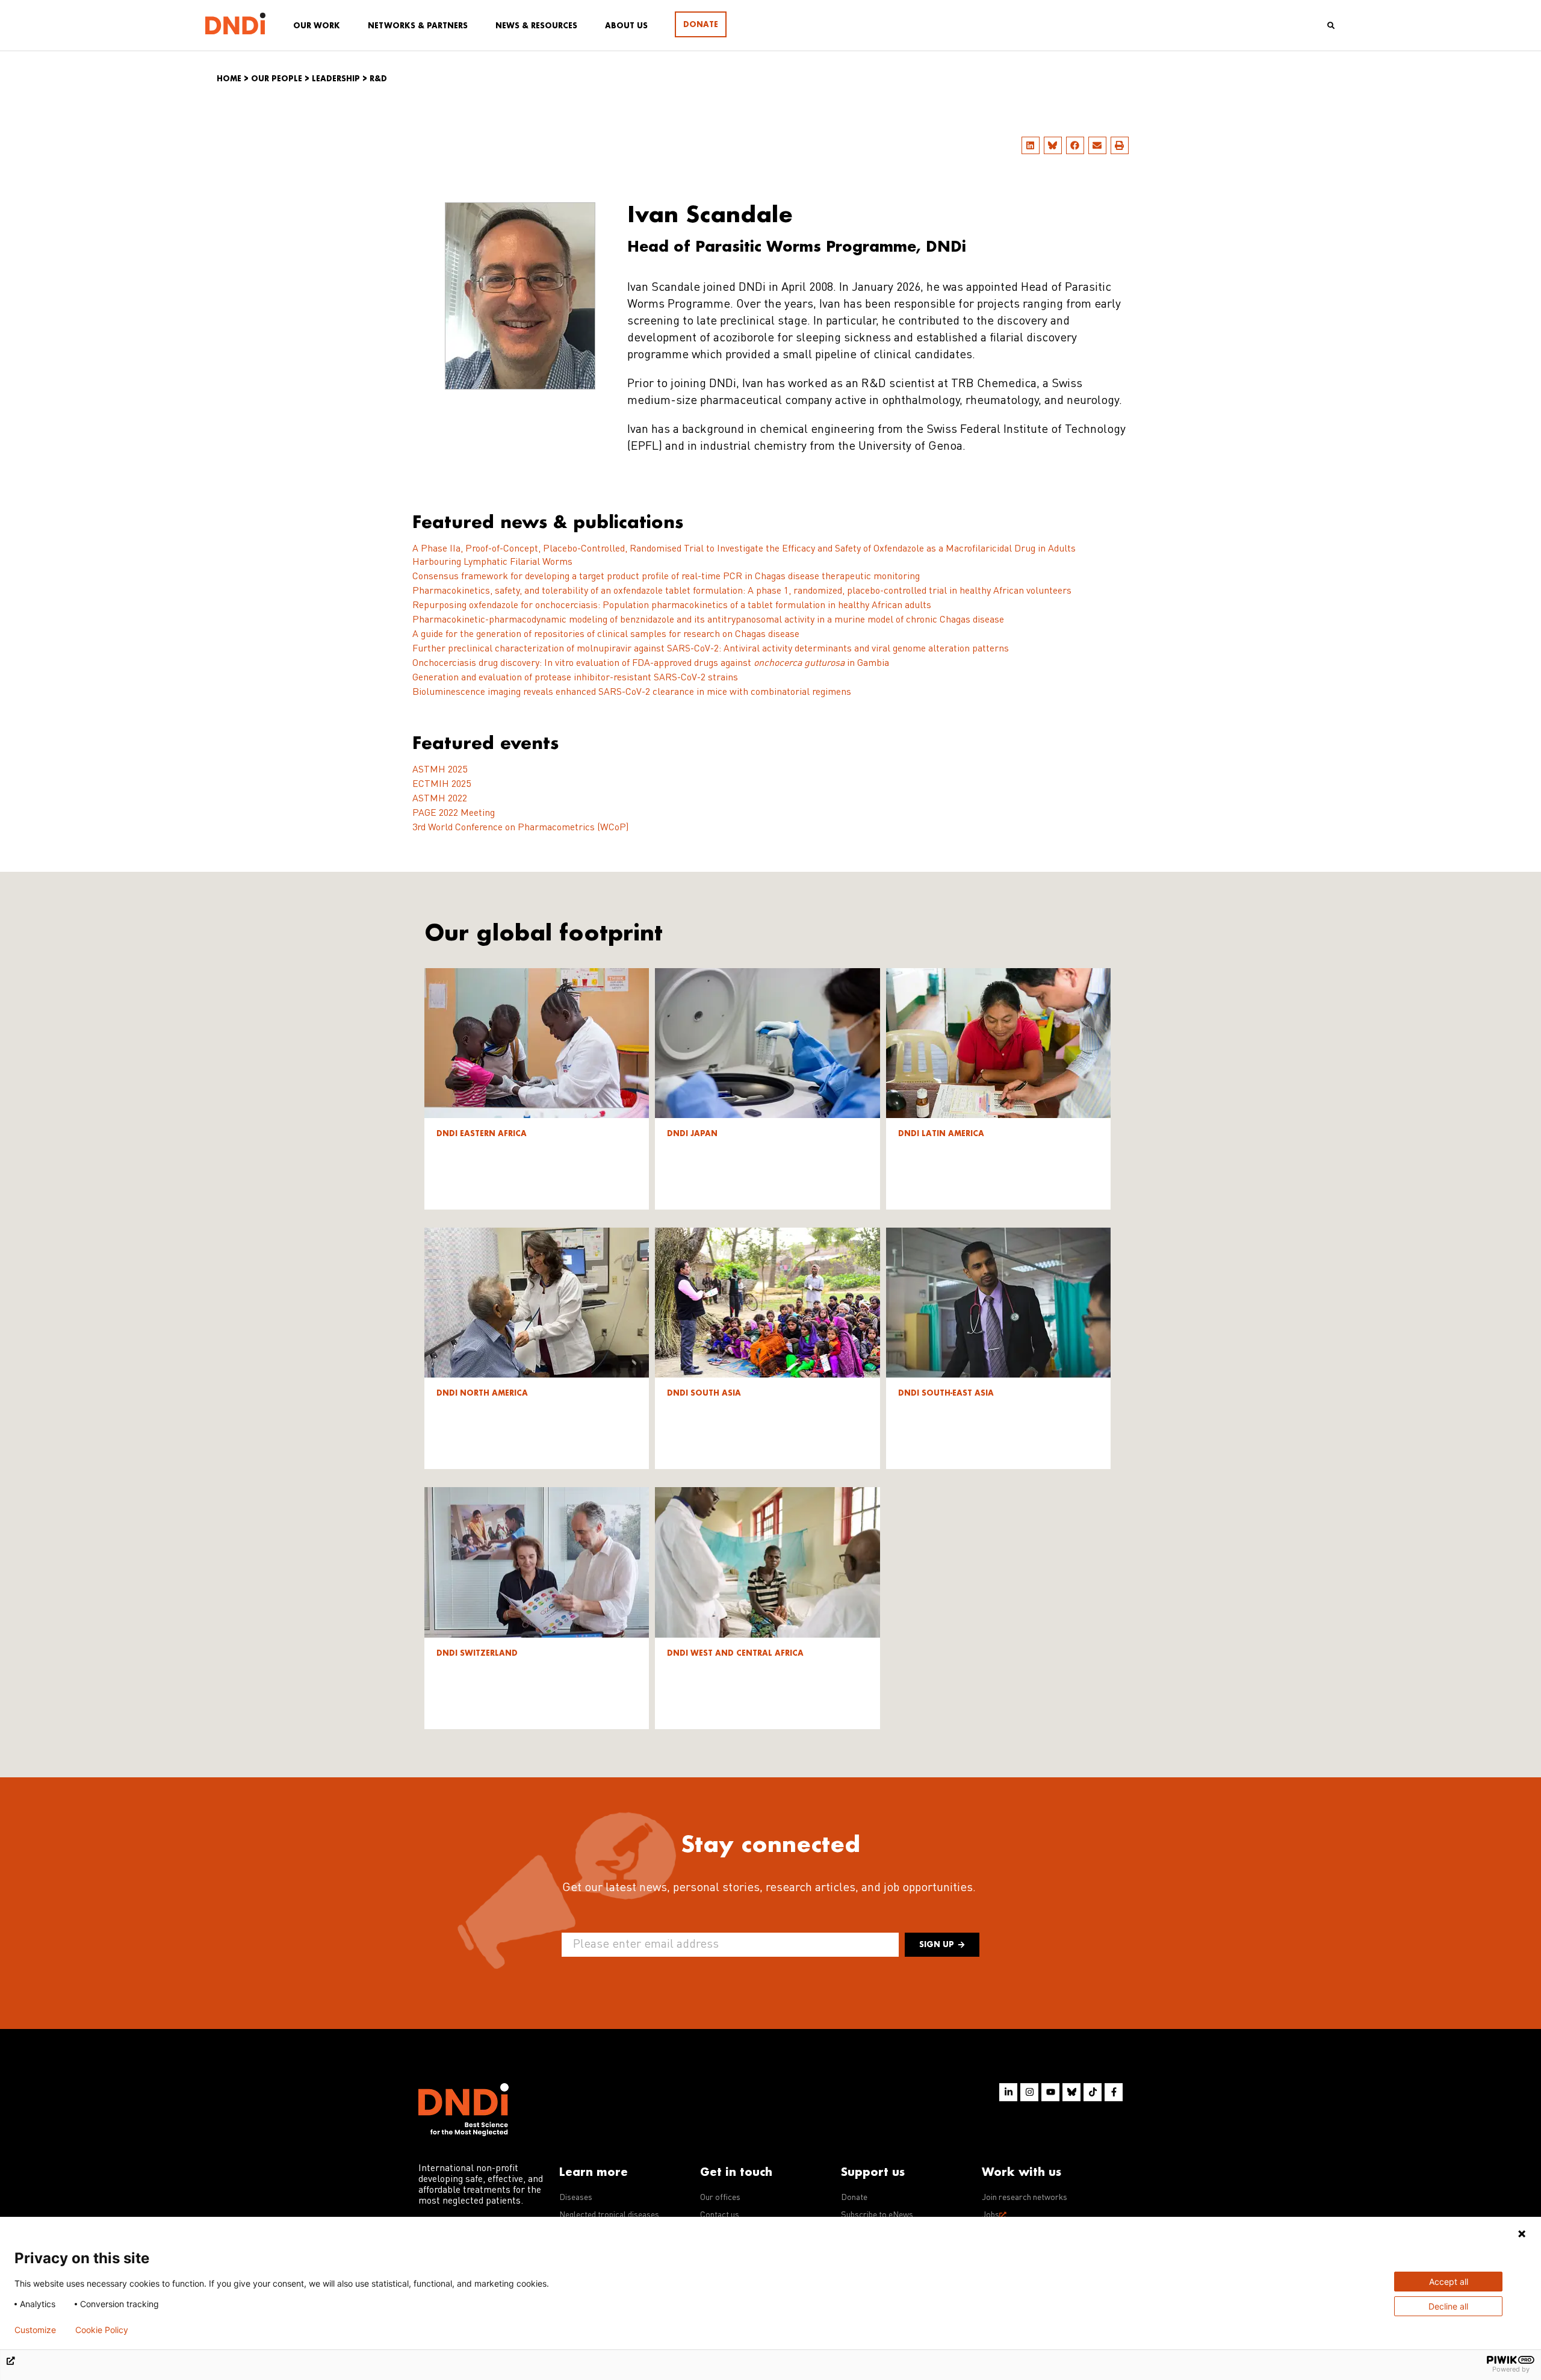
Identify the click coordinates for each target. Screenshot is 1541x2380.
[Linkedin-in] (1008, 2092)
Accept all (1449, 2282)
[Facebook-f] (1114, 2092)
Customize (35, 2330)
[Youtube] (1050, 2092)
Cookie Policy (102, 2330)
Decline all (1448, 2306)
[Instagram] (1029, 2092)
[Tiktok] (1093, 2092)
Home (229, 79)
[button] (1031, 145)
